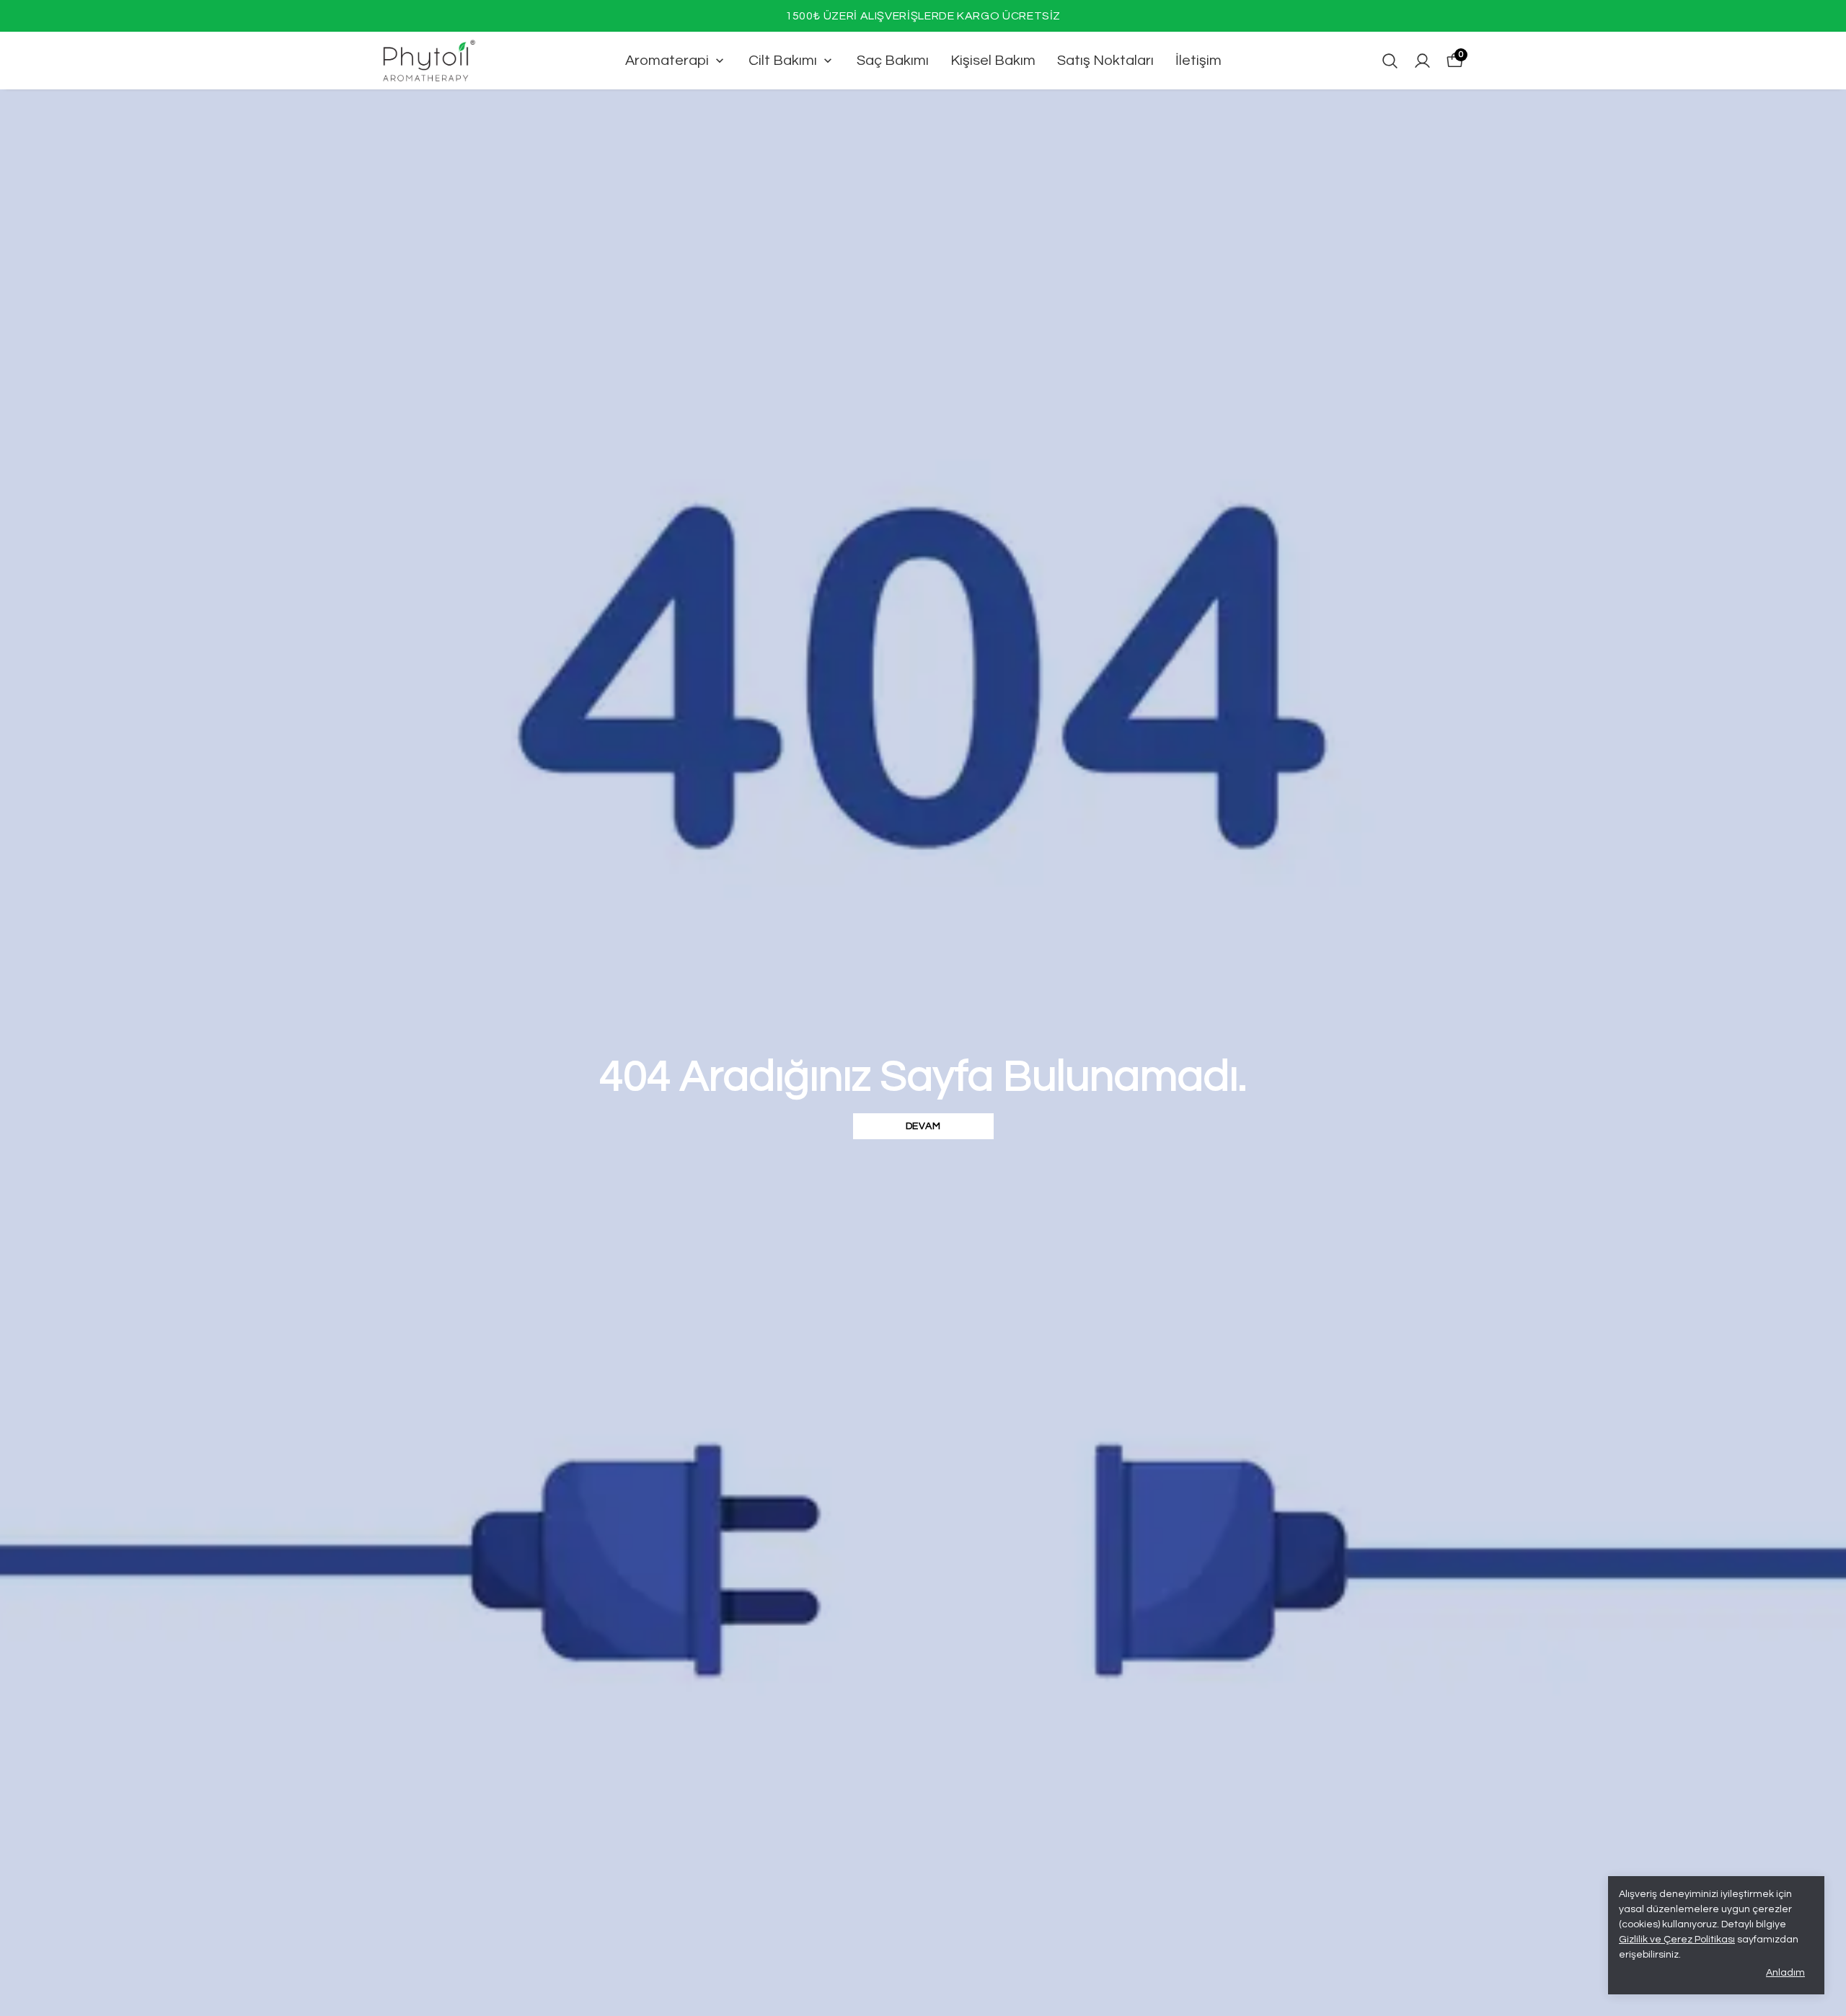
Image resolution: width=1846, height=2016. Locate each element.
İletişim (1198, 61)
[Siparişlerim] (1422, 61)
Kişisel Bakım (993, 61)
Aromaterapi (667, 61)
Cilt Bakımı (783, 61)
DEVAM (923, 1126)
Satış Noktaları (1105, 61)
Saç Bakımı (893, 61)
